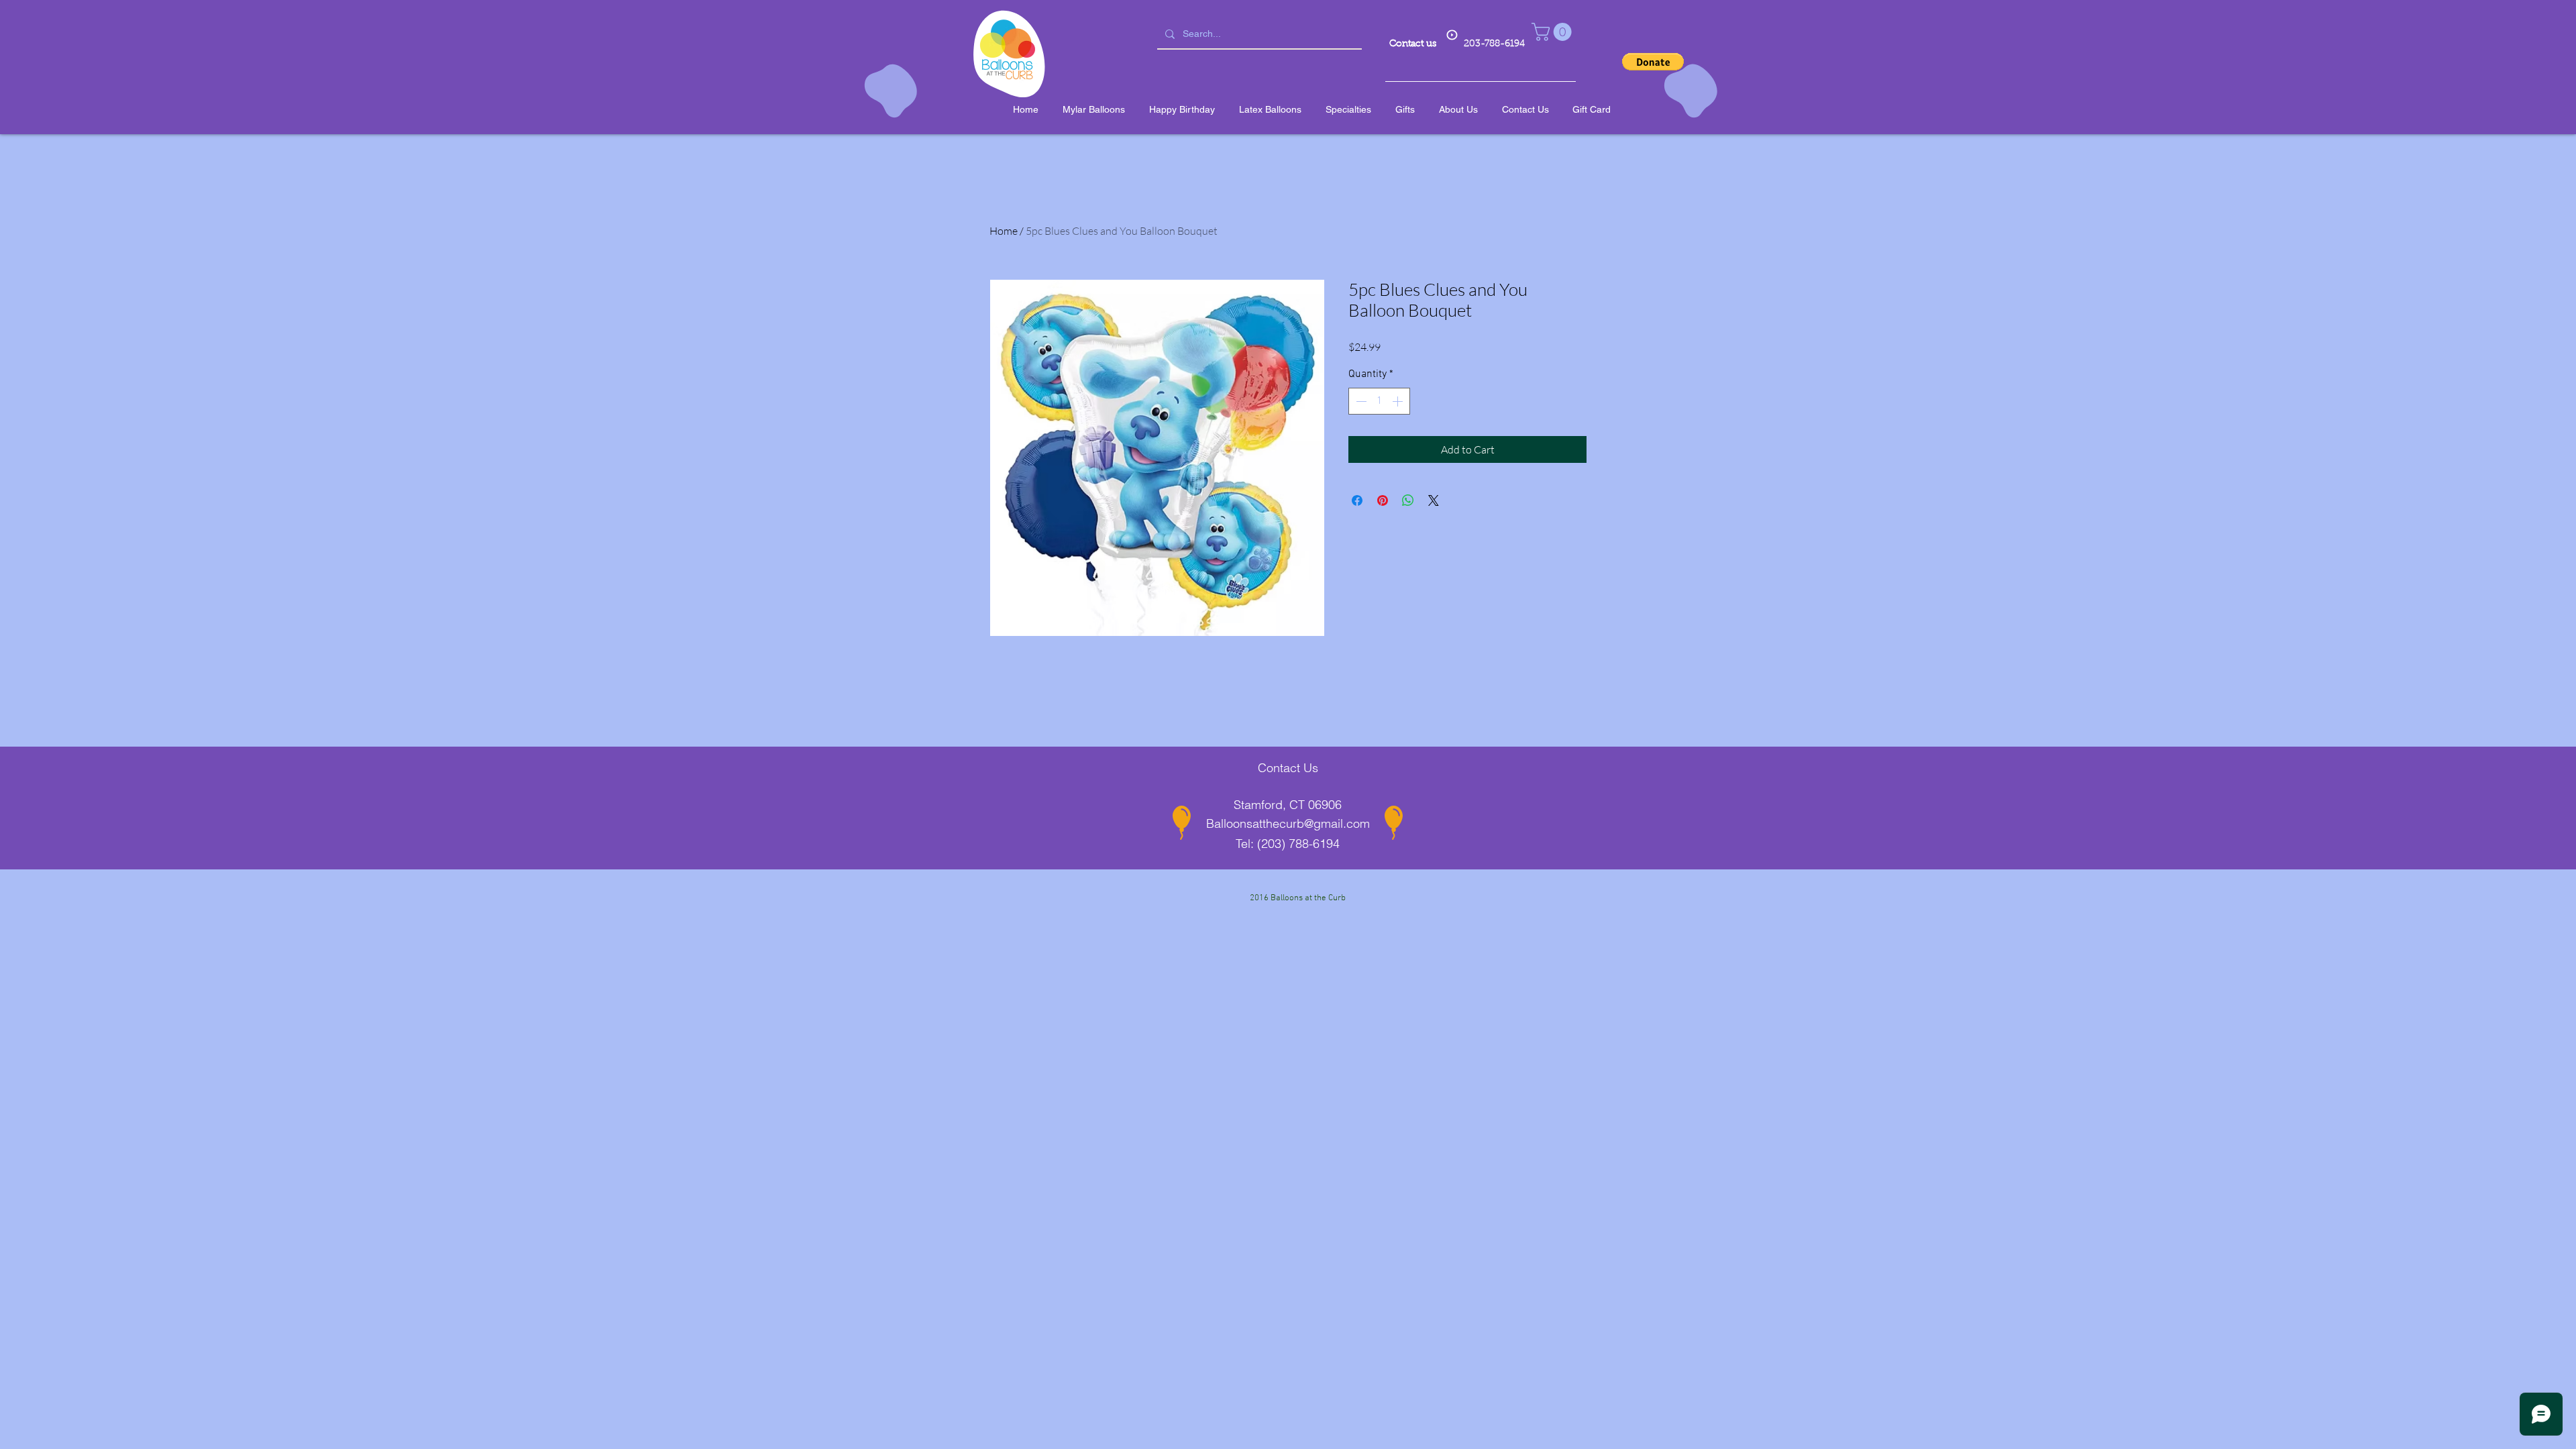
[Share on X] (1434, 500)
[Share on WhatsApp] (1408, 500)
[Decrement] (1360, 401)
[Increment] (1399, 401)
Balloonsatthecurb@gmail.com (1288, 823)
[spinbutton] (1379, 401)
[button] (1554, 32)
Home (1004, 231)
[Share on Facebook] (1357, 500)
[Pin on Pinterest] (1383, 500)
